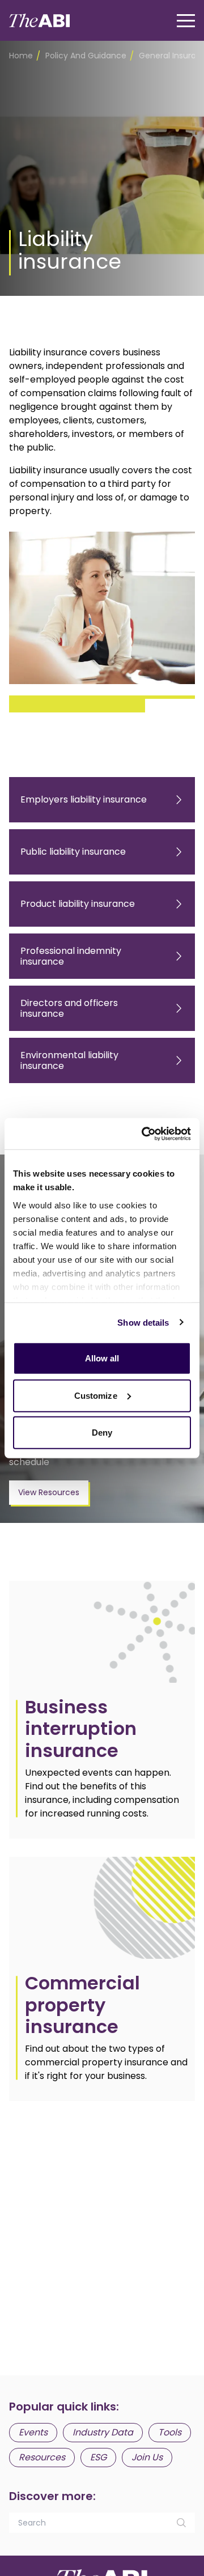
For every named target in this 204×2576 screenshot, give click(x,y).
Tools (170, 2432)
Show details (143, 1322)
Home (21, 56)
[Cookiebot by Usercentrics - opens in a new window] (144, 1134)
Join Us (147, 2457)
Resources (42, 2457)
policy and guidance (86, 56)
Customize (96, 1395)
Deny (102, 1433)
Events (33, 2432)
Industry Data (103, 2432)
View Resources (49, 1492)
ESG (98, 2457)
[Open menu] (186, 21)
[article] (102, 1710)
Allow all (102, 1358)
